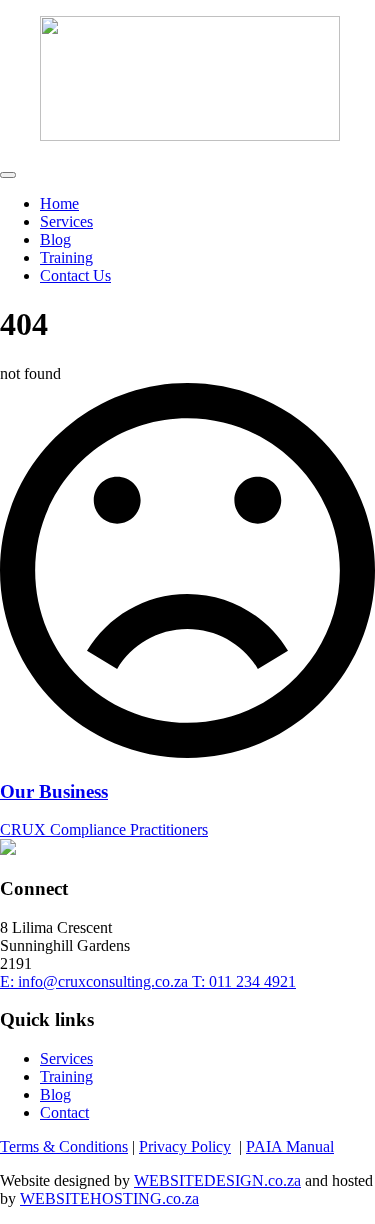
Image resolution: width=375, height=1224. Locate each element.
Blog (55, 239)
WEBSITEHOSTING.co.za (109, 1198)
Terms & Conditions (64, 1146)
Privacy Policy (185, 1146)
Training (66, 257)
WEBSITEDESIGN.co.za (217, 1180)
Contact (64, 1112)
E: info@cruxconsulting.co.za (96, 981)
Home (59, 203)
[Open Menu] (8, 175)
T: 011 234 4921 (244, 981)
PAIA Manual (290, 1146)
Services (66, 221)
